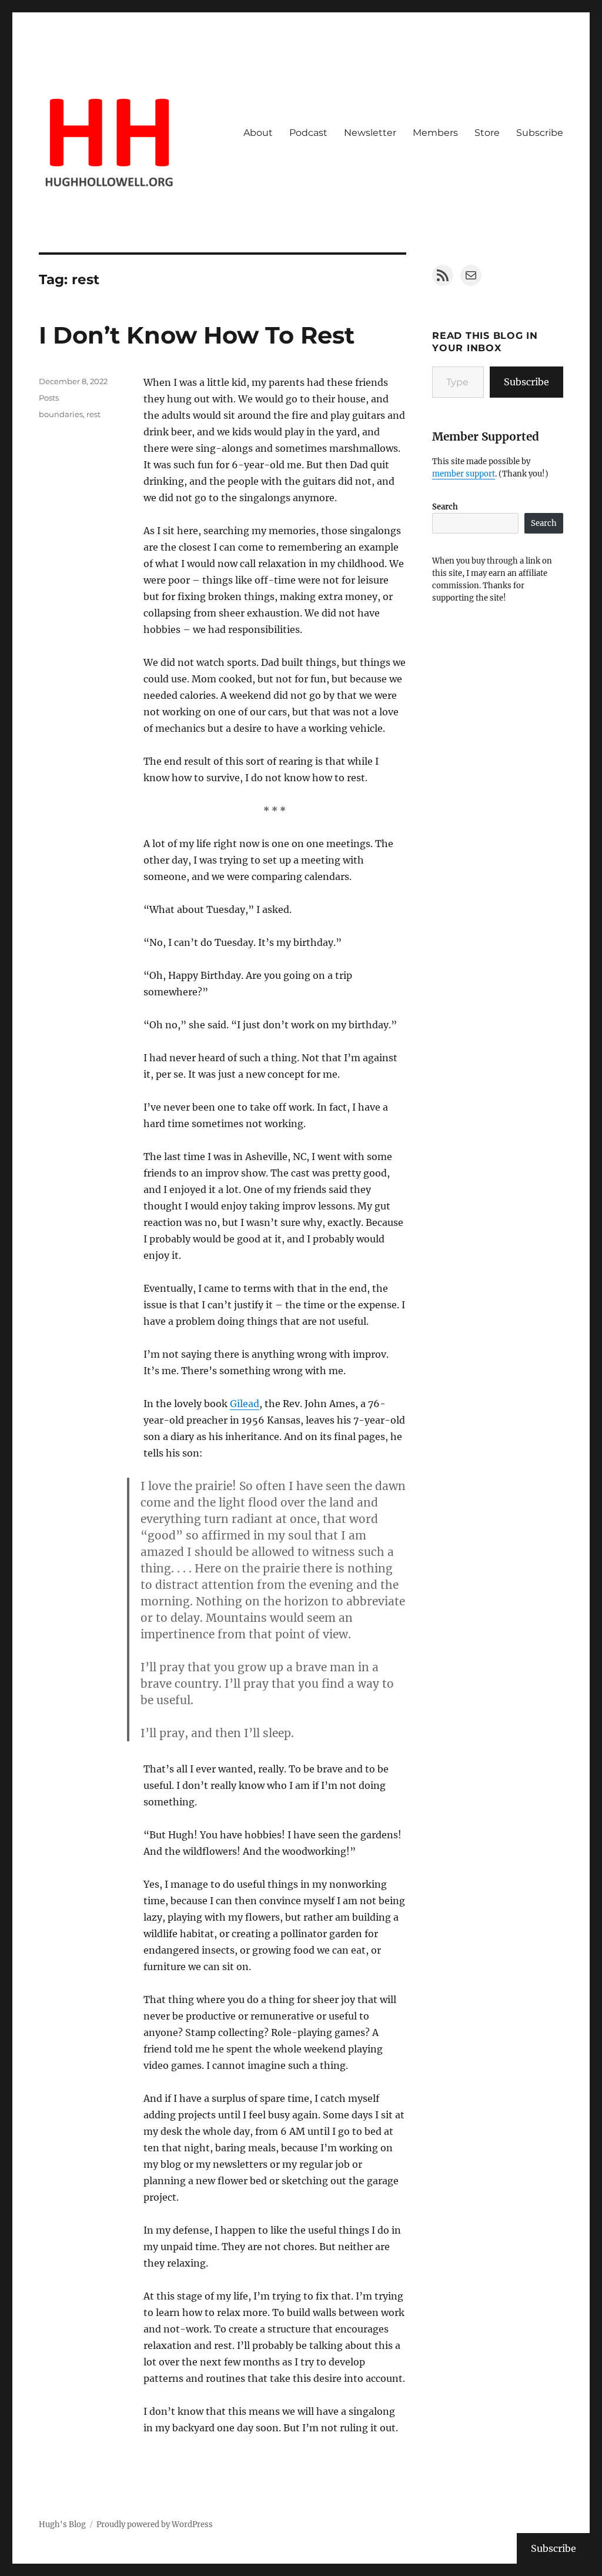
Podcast (308, 133)
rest (93, 414)
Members (435, 133)
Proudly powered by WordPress (155, 2525)
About (258, 133)
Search (445, 507)
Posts (49, 398)
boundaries (61, 414)
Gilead (245, 1404)
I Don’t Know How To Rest (197, 335)
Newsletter (370, 133)
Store (487, 133)
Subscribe (540, 133)
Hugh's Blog (62, 2525)
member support (464, 474)
